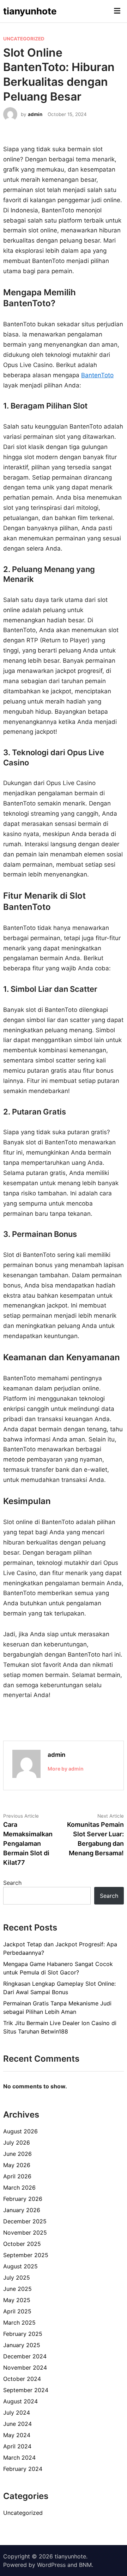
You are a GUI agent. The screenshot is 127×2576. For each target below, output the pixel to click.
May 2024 (17, 2435)
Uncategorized (24, 39)
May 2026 (17, 2165)
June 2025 (17, 2289)
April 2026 (17, 2176)
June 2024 (17, 2424)
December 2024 (25, 2356)
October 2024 (22, 2379)
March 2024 (19, 2458)
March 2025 (19, 2323)
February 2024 (23, 2469)
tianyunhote (30, 11)
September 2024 (26, 2390)
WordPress (51, 2565)
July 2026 (17, 2143)
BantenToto (97, 375)
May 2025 (17, 2300)
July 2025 (17, 2278)
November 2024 (25, 2368)
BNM (85, 2565)
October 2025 (22, 2244)
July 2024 (17, 2413)
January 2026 (22, 2210)
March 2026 (19, 2188)
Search (12, 1883)
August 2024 (20, 2401)
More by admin (66, 1769)
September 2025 (26, 2255)
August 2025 (20, 2266)
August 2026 (20, 2131)
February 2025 (23, 2334)
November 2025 (25, 2233)
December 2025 (25, 2221)
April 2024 (17, 2446)
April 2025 (17, 2311)
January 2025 (22, 2345)
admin (35, 114)
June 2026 (17, 2154)
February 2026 (23, 2199)
